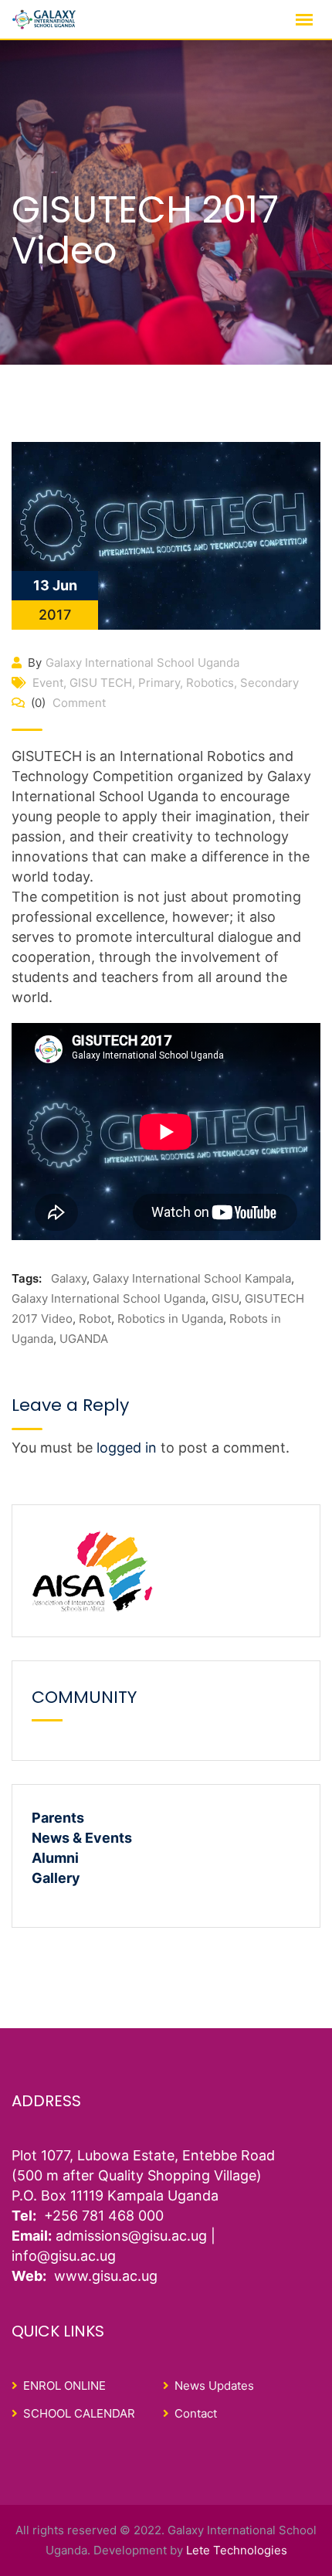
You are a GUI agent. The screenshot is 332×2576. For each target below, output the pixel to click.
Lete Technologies (237, 2550)
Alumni (55, 1858)
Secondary (269, 683)
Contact (196, 2413)
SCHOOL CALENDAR (79, 2413)
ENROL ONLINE (64, 2386)
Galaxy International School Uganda (142, 663)
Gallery (56, 1878)
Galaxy (69, 1278)
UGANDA (84, 1339)
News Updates (214, 2386)
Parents (58, 1818)
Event (48, 683)
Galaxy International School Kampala (192, 1278)
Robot (95, 1319)
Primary (159, 683)
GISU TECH (101, 683)
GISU (225, 1298)
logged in (127, 1448)
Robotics (210, 683)
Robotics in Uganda (170, 1319)
